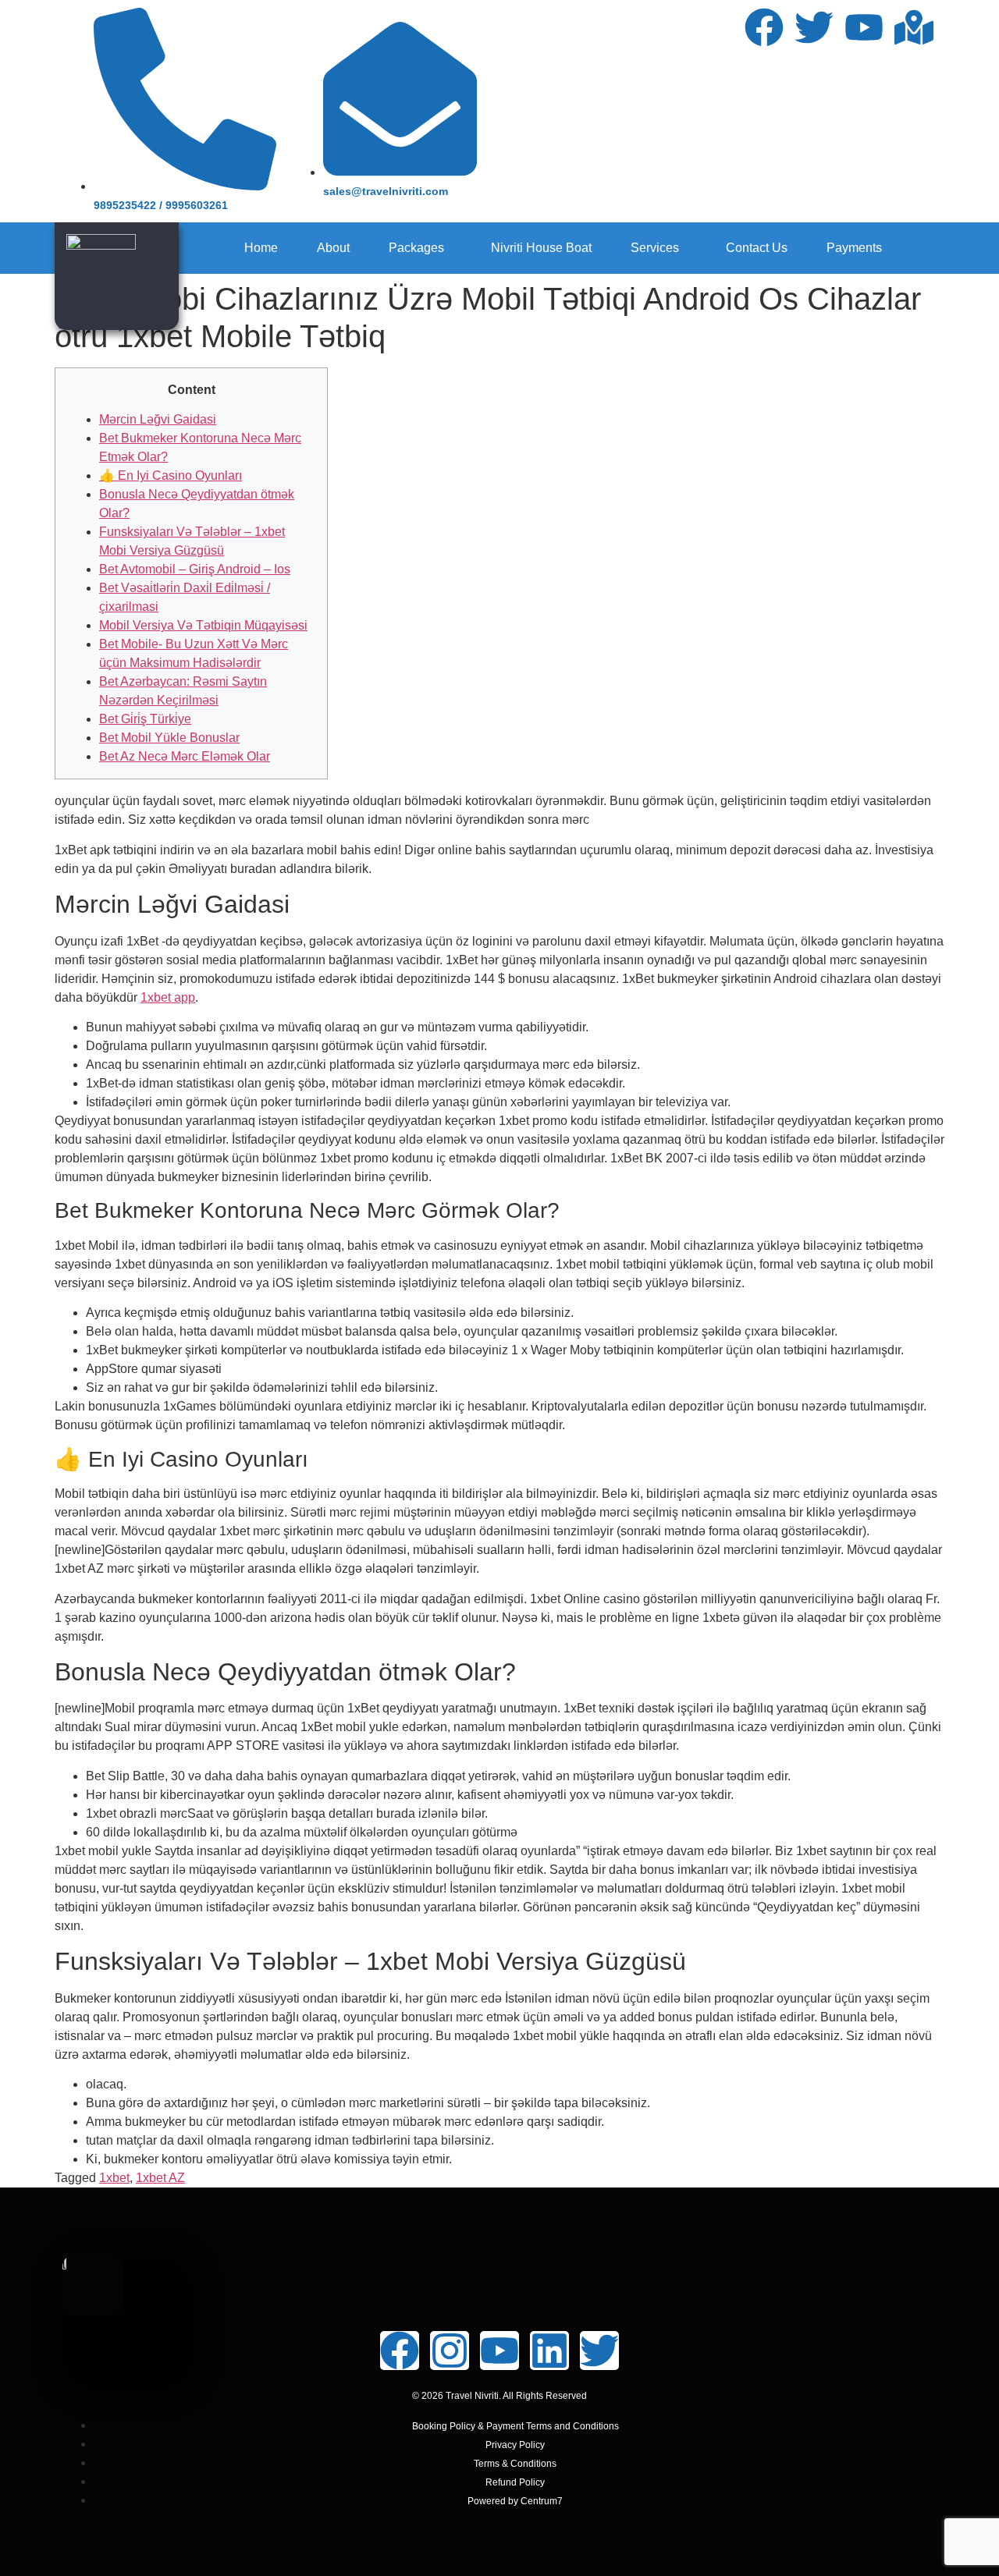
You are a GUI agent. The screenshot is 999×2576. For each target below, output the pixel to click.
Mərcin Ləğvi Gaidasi (158, 419)
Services (655, 248)
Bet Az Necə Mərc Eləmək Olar (185, 756)
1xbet (114, 2178)
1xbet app (168, 997)
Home (261, 248)
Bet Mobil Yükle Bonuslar (169, 738)
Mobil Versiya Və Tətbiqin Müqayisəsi (203, 625)
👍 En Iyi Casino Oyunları (171, 475)
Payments (854, 248)
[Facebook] (764, 27)
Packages (416, 248)
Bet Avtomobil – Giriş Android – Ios (195, 569)
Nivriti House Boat (541, 248)
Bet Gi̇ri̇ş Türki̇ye (145, 719)
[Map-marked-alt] (914, 27)
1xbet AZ (160, 2178)
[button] (420, 248)
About (333, 248)
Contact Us (757, 248)
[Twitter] (814, 27)
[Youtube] (864, 27)
